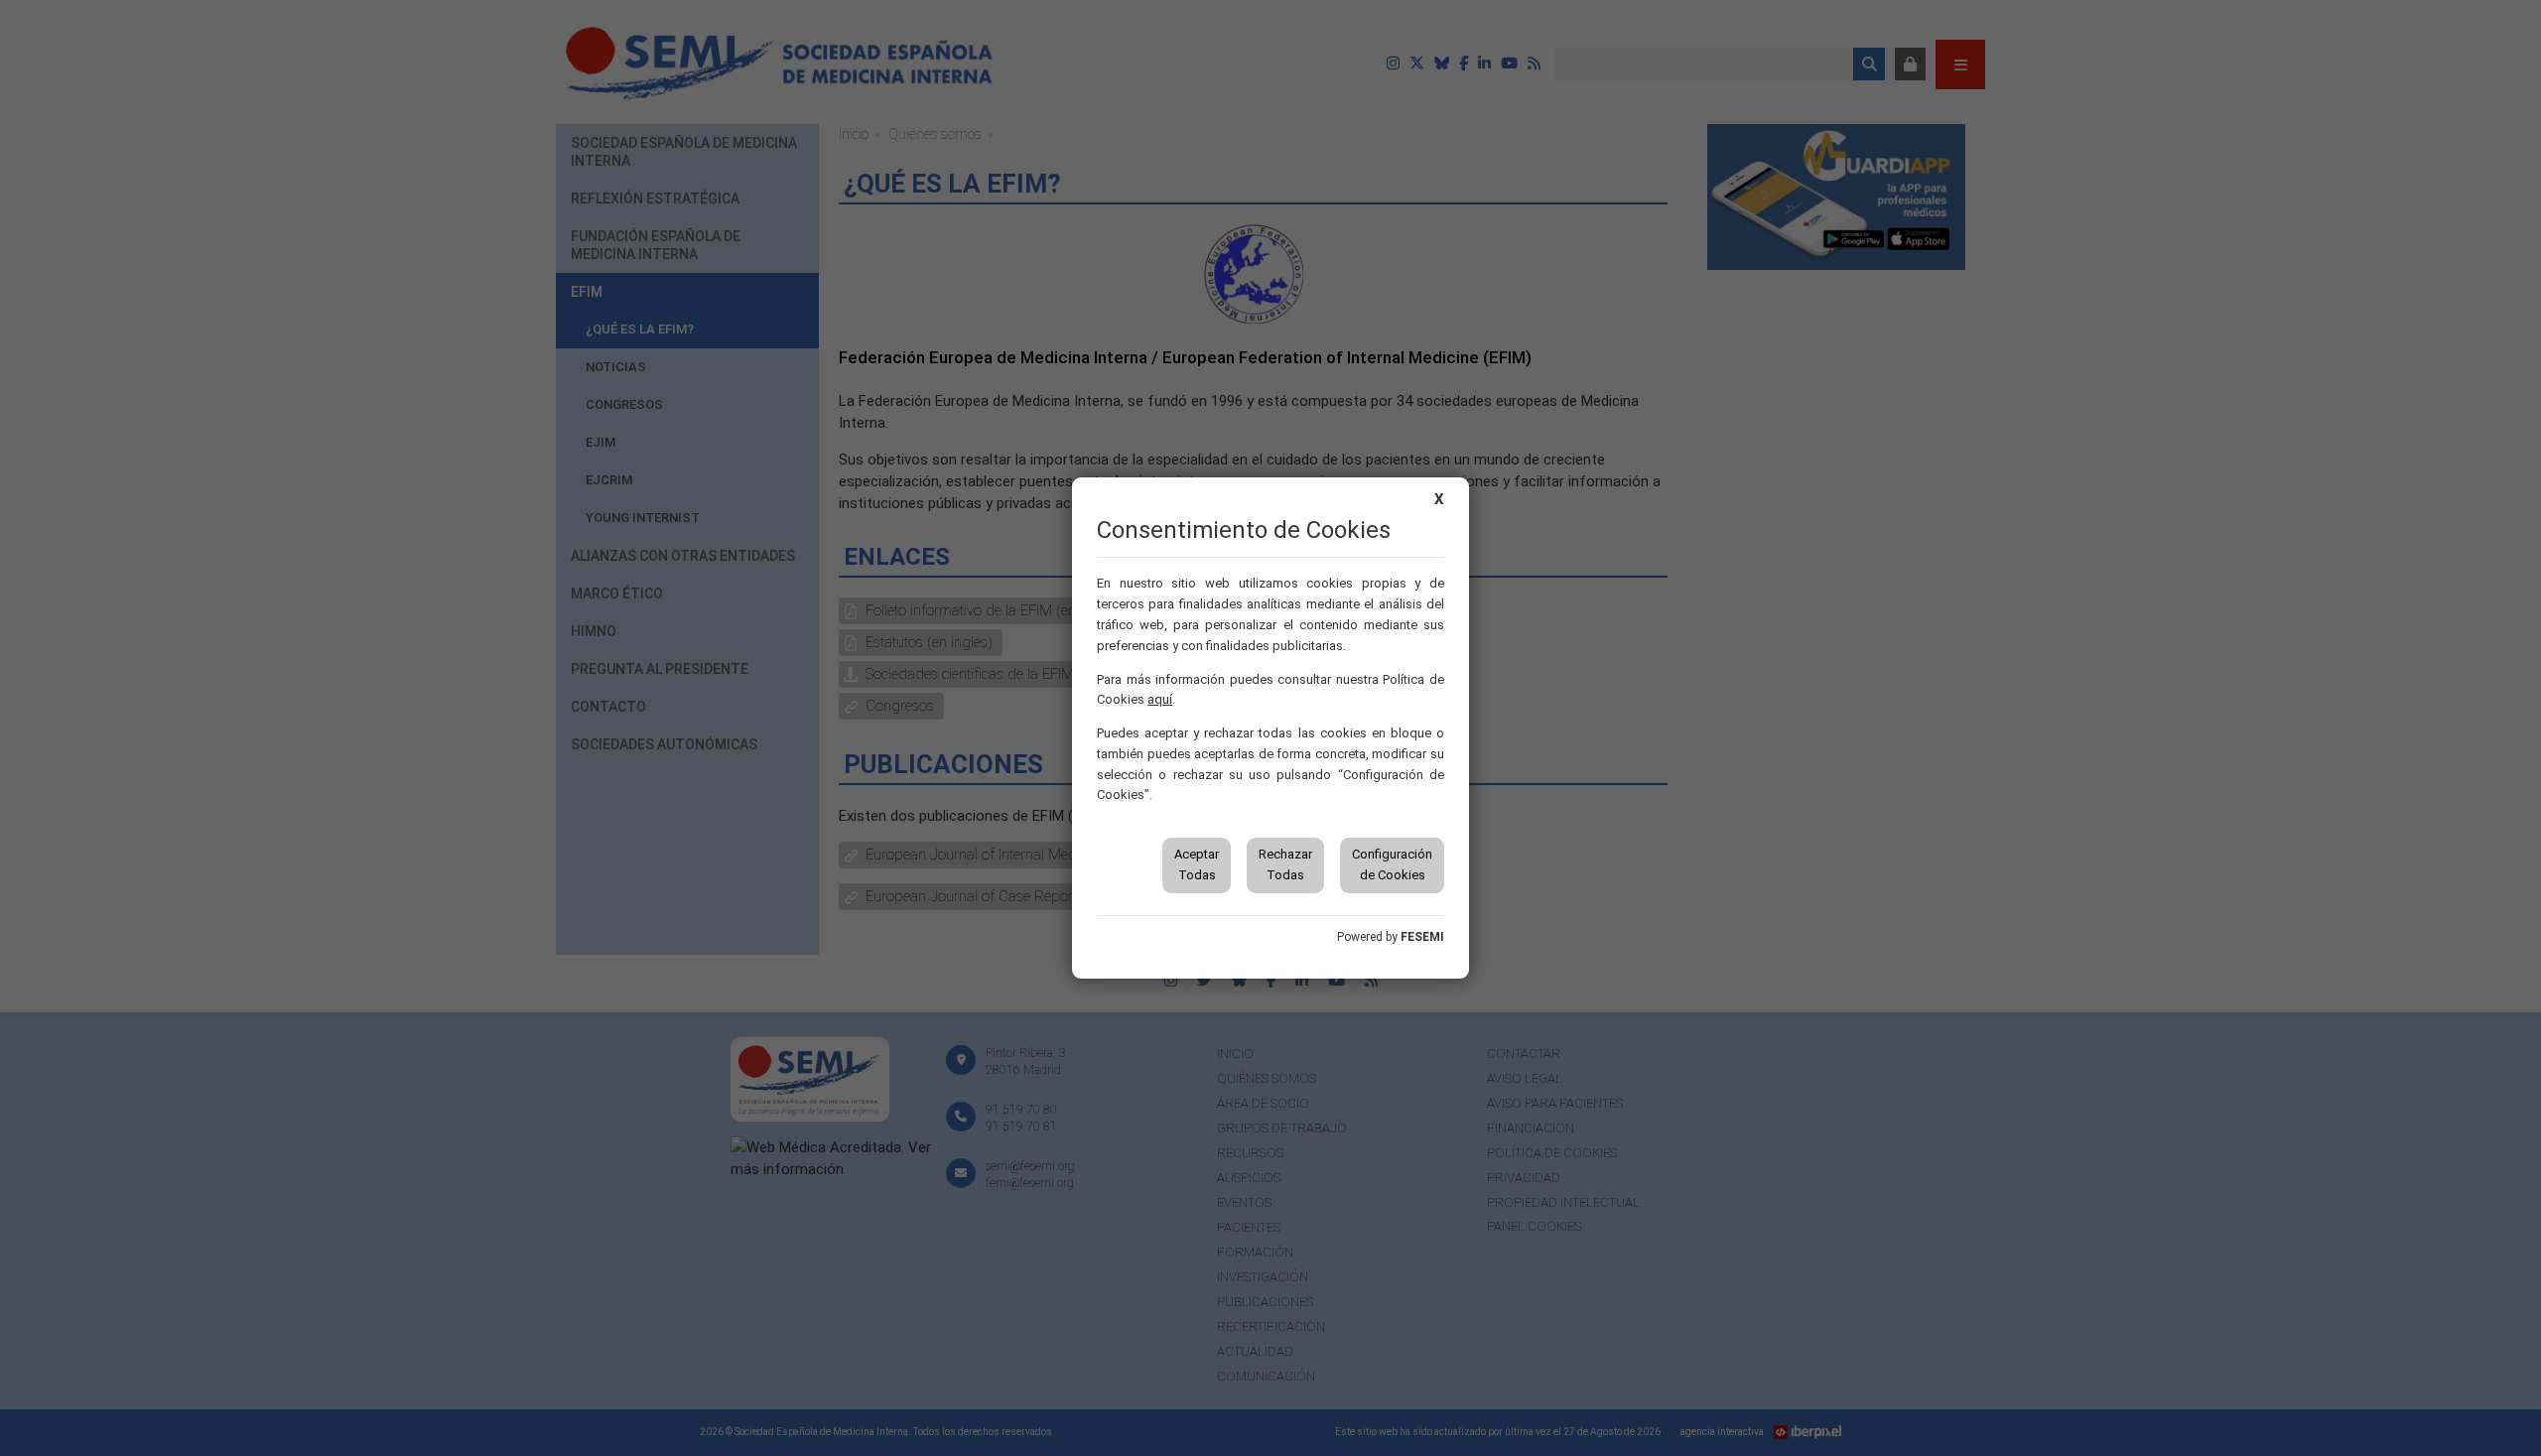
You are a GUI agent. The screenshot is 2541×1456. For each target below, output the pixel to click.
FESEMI (1422, 937)
